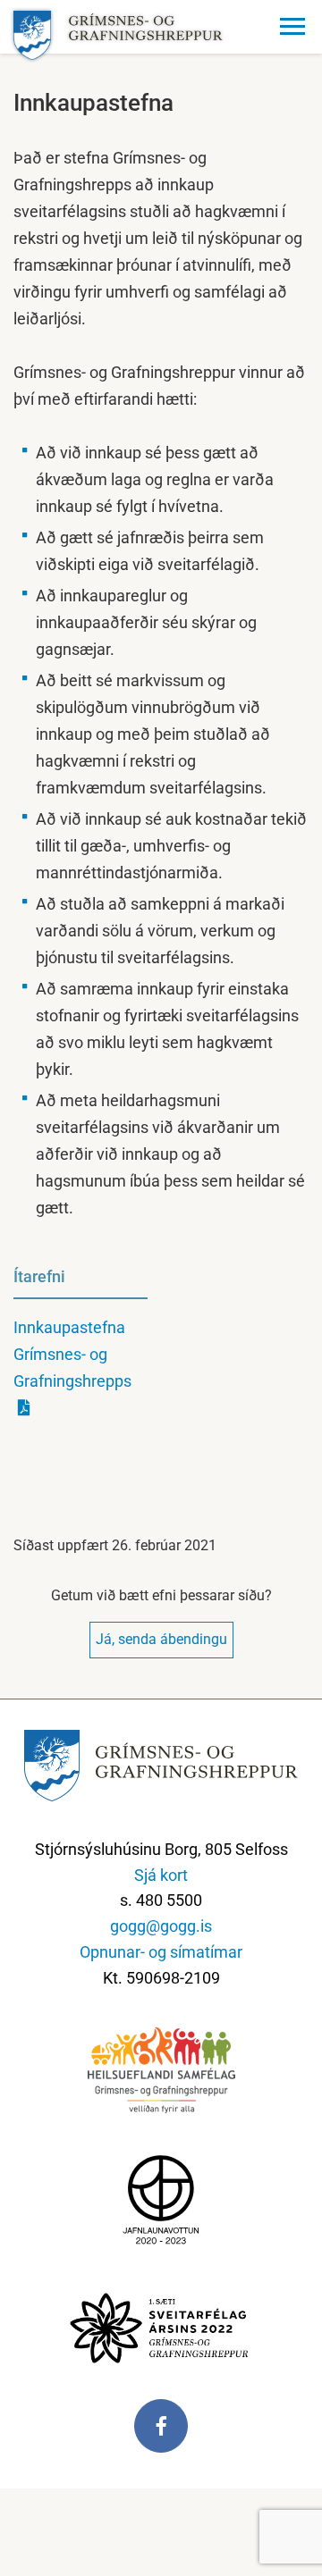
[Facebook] (161, 2435)
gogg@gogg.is (161, 1926)
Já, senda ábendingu (161, 1639)
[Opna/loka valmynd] (295, 27)
